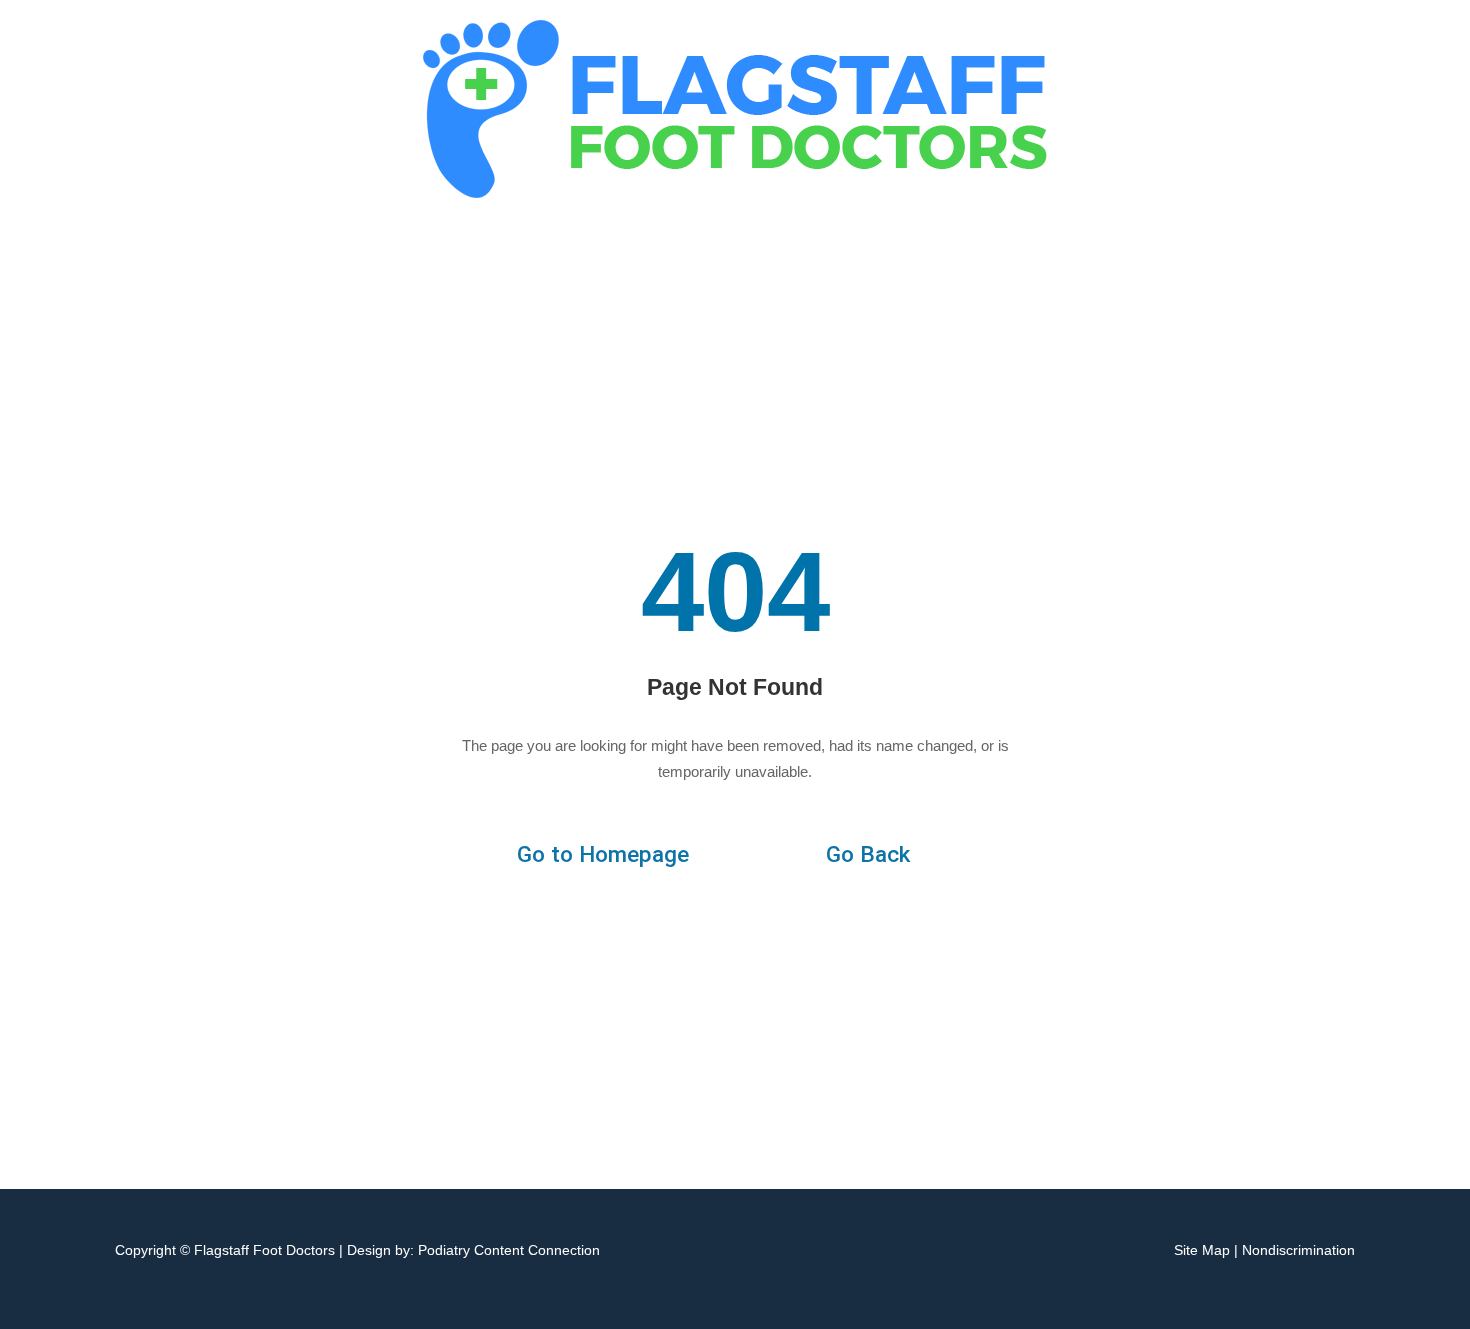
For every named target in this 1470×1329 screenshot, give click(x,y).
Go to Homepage (603, 854)
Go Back (868, 854)
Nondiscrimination (1298, 1250)
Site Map (1202, 1250)
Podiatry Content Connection (509, 1250)
